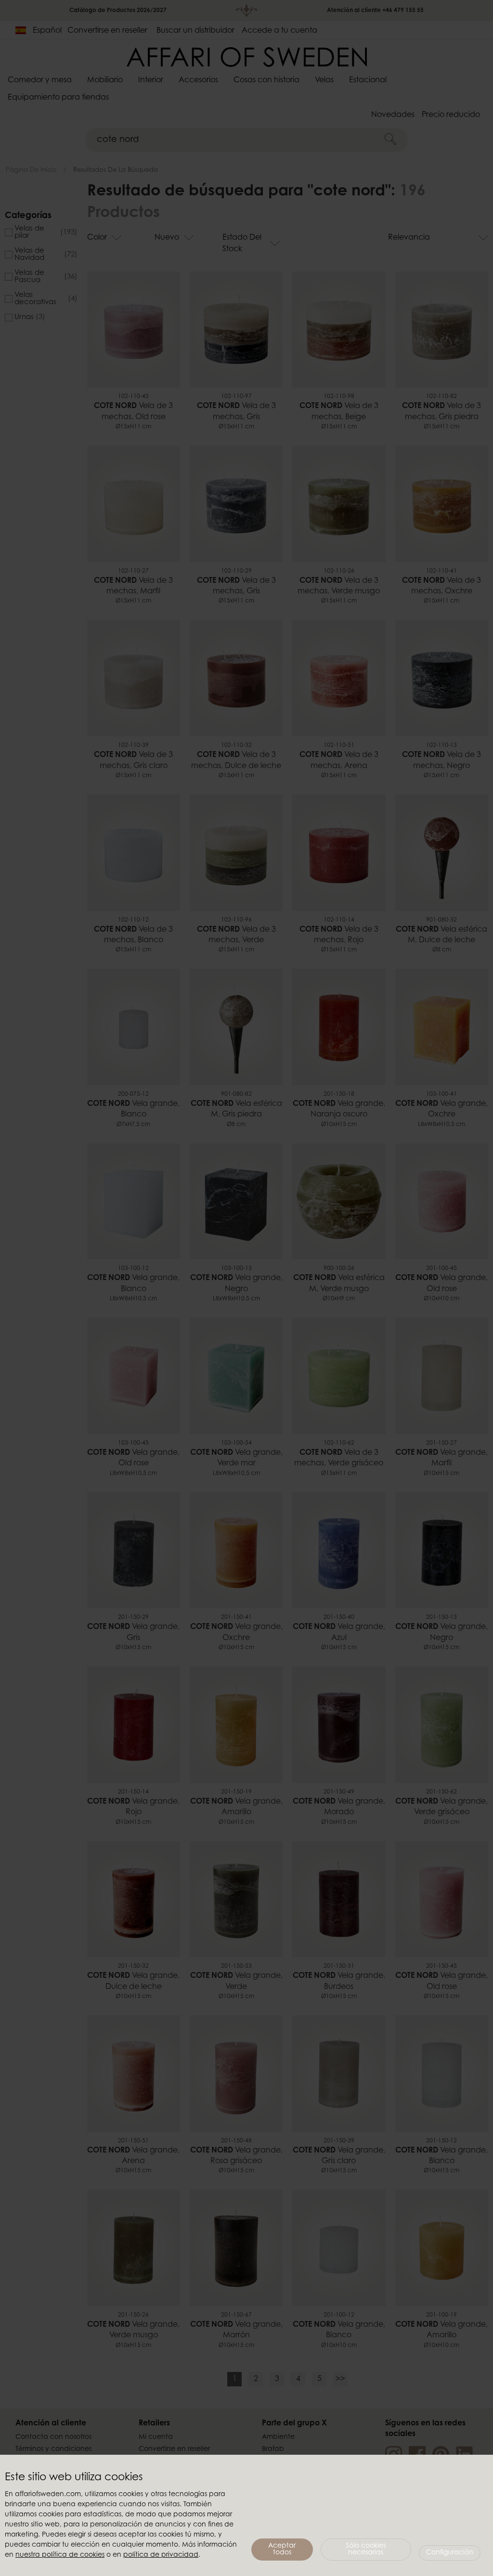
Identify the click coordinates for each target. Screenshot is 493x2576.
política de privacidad (161, 2555)
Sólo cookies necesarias (366, 2550)
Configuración (450, 2553)
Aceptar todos (282, 2550)
